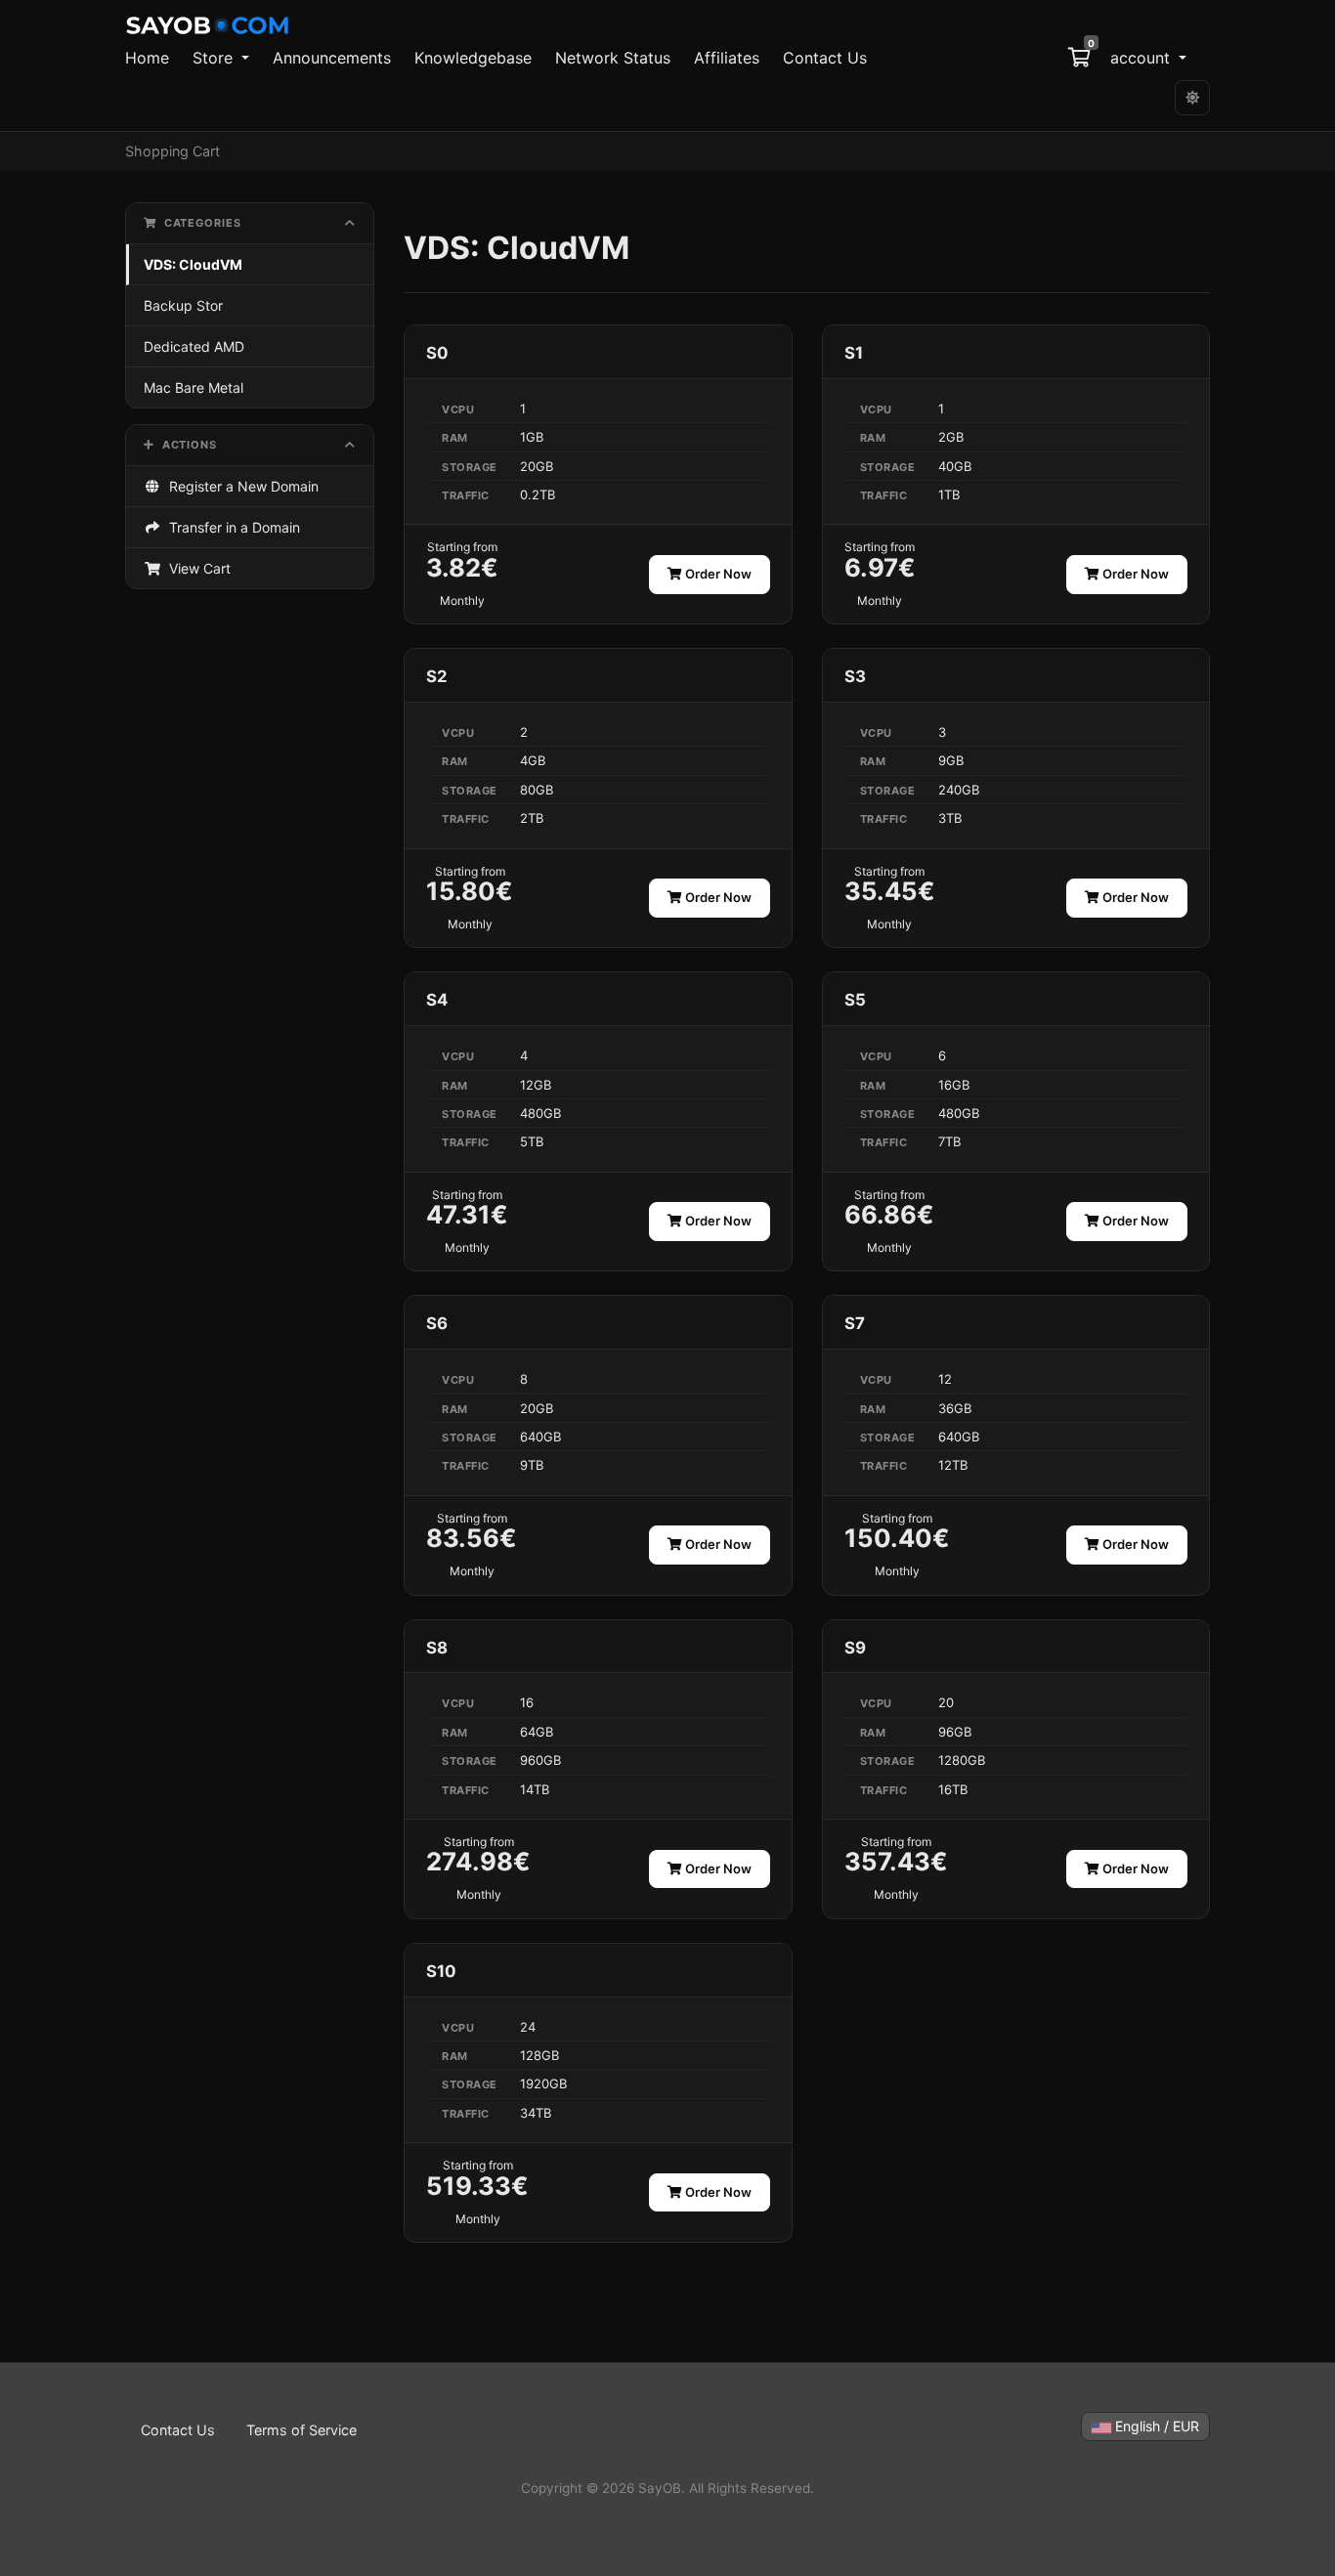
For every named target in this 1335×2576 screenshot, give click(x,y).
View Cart (196, 568)
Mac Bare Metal (194, 387)
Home (147, 58)
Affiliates (727, 58)
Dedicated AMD (194, 346)
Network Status (613, 58)
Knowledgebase (473, 58)
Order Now (717, 574)
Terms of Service (301, 2430)
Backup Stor (183, 305)
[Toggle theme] (1192, 98)
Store (215, 58)
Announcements (332, 58)
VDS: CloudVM (193, 264)
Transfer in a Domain (231, 527)
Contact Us (825, 58)
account (1142, 58)
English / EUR (1155, 2426)
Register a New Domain (240, 486)
